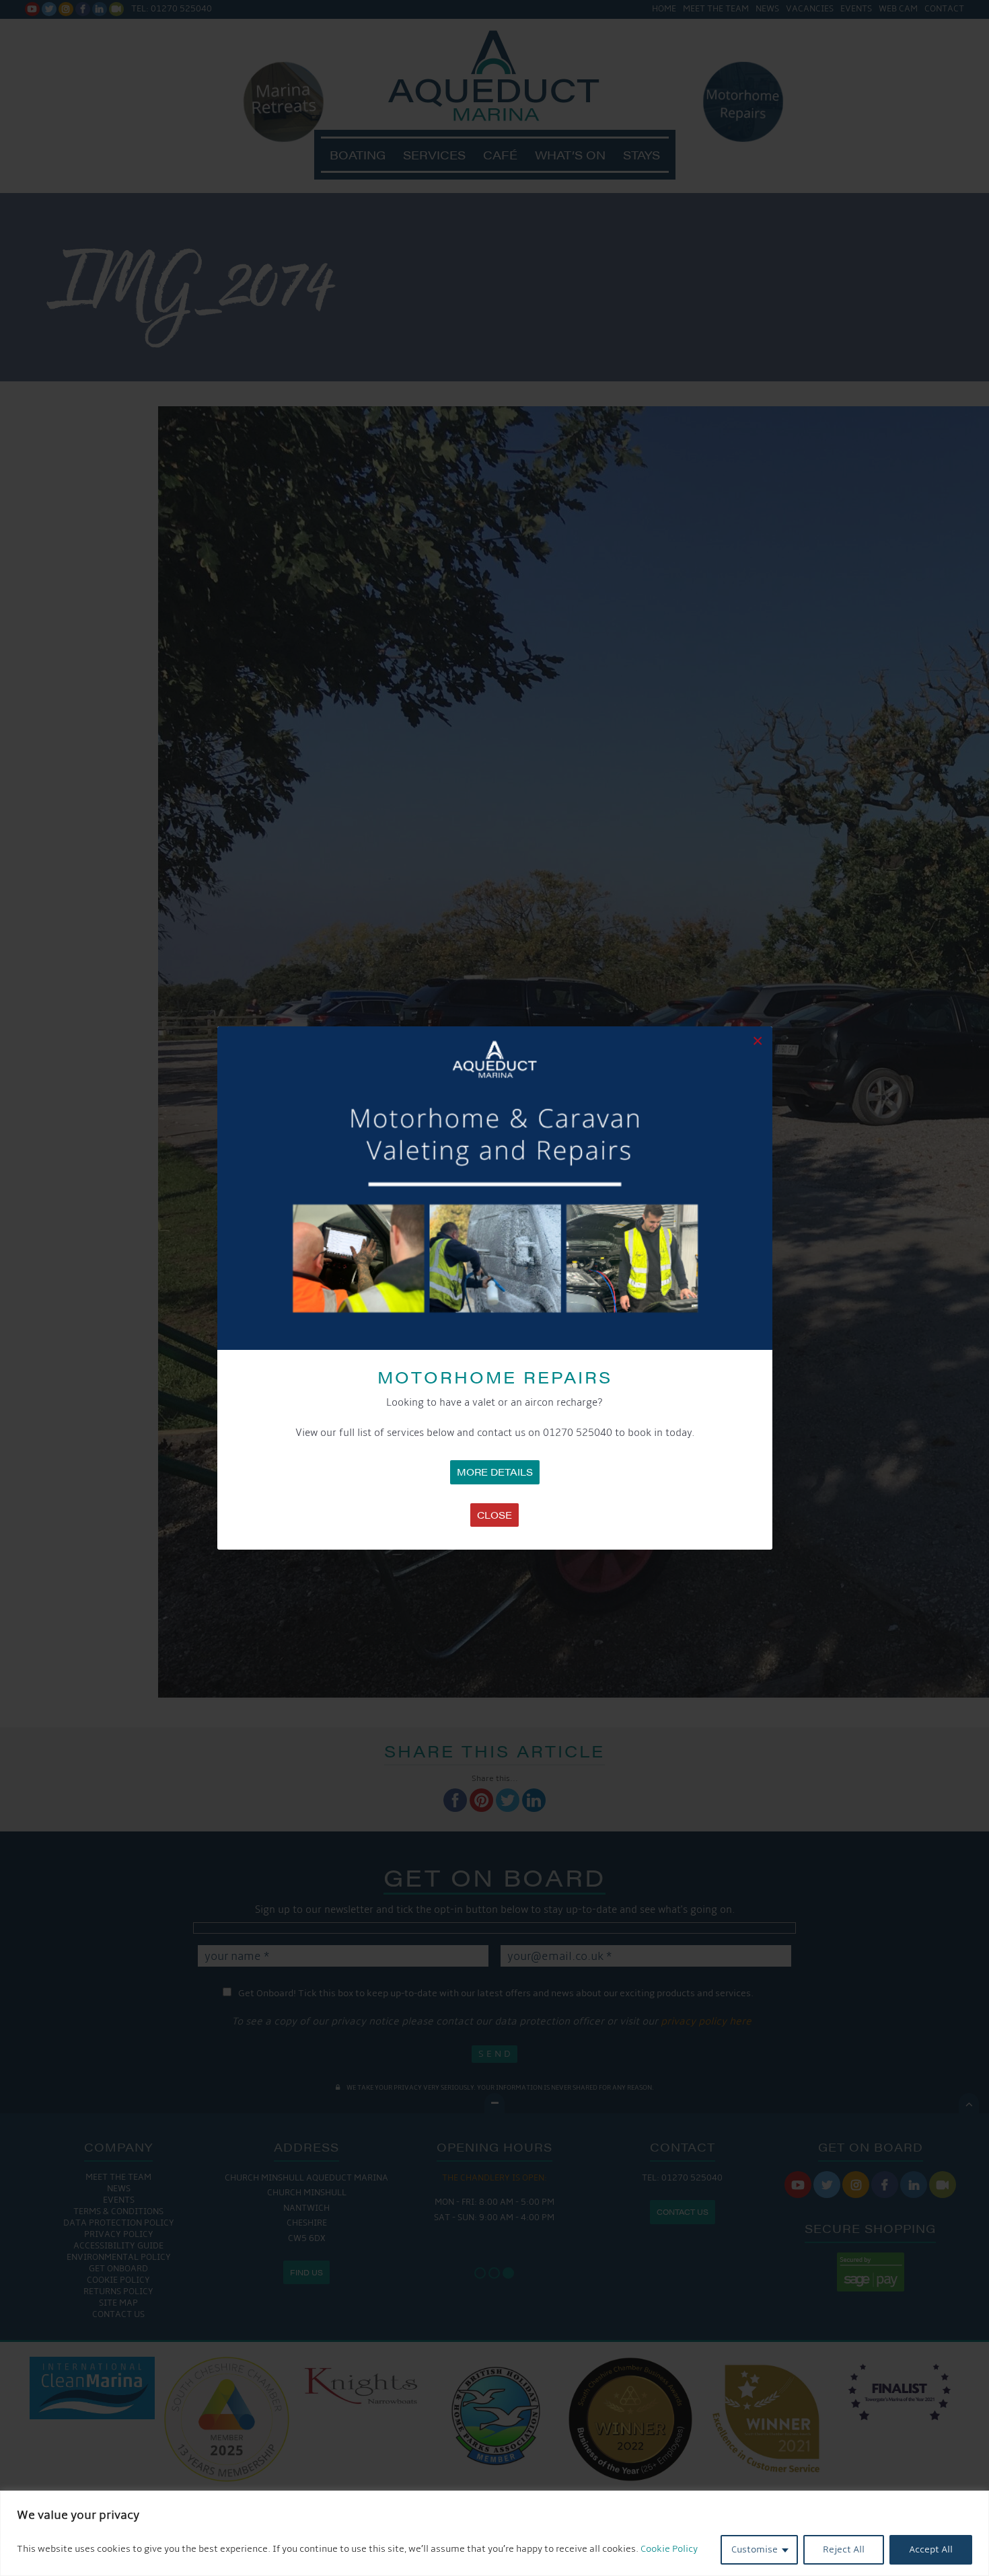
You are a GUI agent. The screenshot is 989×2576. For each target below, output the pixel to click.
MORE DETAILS (495, 1472)
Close (494, 1515)
